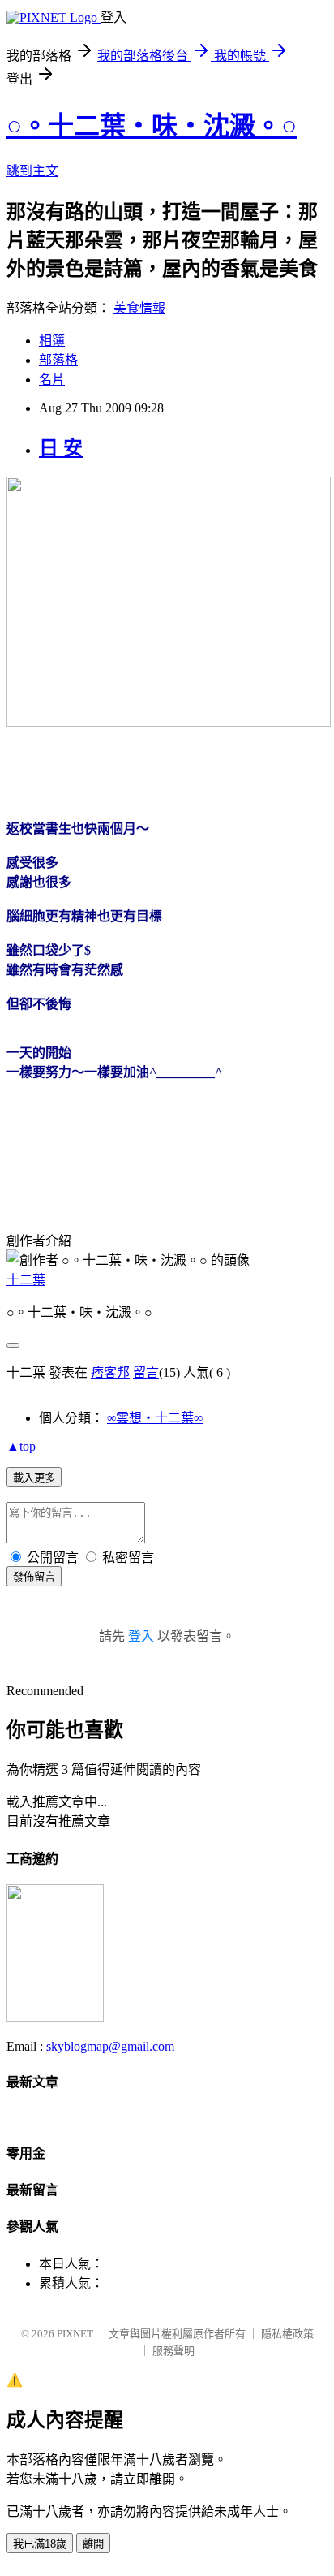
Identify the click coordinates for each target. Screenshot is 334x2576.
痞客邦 (110, 1372)
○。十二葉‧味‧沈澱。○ (152, 126)
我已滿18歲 (40, 2544)
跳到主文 (32, 171)
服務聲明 (173, 2351)
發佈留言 (34, 1577)
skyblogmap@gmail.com (110, 2046)
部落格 (58, 360)
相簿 (52, 341)
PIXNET (75, 2334)
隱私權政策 (287, 2334)
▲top (21, 1446)
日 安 (61, 448)
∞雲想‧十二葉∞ (155, 1418)
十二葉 (26, 1280)
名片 (52, 380)
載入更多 (34, 1478)
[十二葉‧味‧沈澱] (55, 2017)
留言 (146, 1372)
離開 (93, 2544)
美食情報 (139, 308)
